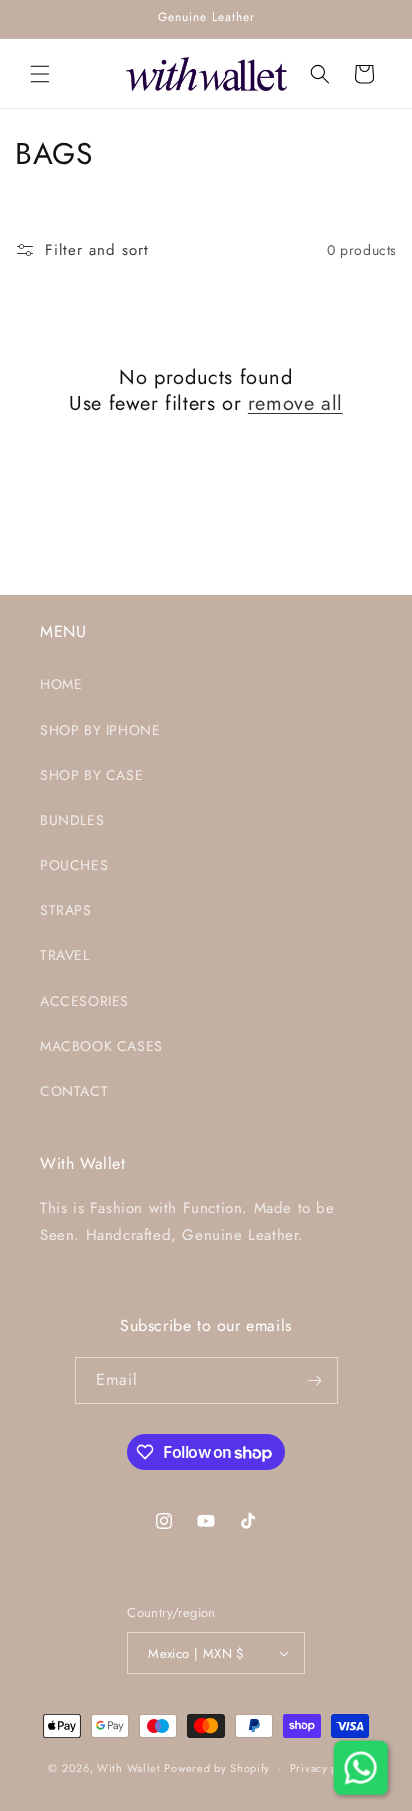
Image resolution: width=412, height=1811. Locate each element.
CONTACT (74, 1091)
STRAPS (66, 910)
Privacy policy (327, 1768)
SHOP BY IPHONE (100, 730)
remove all (295, 404)
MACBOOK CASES (101, 1046)
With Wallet (129, 1768)
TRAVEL (65, 955)
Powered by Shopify (217, 1768)
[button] (40, 74)
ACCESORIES (84, 1001)
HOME (61, 684)
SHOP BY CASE (91, 775)
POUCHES (74, 865)
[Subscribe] (315, 1380)
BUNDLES (72, 820)
